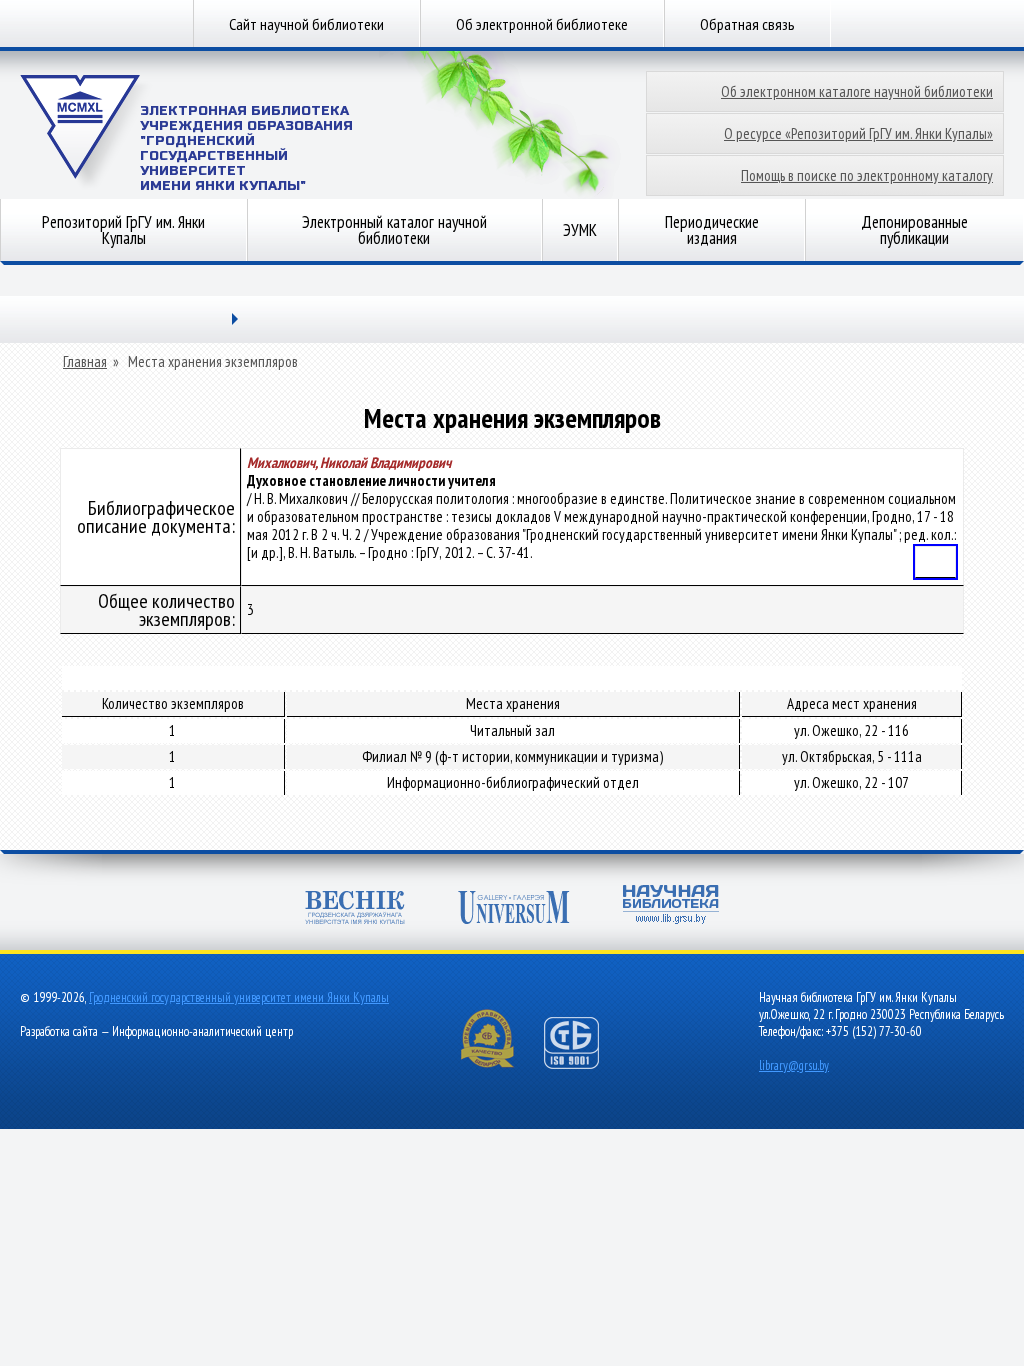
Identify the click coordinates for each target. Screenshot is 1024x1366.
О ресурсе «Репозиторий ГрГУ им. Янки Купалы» (858, 133)
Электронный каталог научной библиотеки (394, 230)
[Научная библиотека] (671, 906)
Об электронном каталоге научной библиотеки (857, 91)
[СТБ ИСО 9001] (584, 1064)
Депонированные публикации (914, 230)
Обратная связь (747, 24)
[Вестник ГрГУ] (355, 909)
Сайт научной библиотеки (306, 24)
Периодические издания (712, 230)
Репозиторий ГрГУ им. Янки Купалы (123, 230)
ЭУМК (580, 230)
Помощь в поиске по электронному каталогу (867, 175)
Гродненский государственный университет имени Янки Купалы (239, 997)
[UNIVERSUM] (514, 909)
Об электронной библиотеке (542, 24)
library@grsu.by (794, 1065)
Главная (85, 362)
